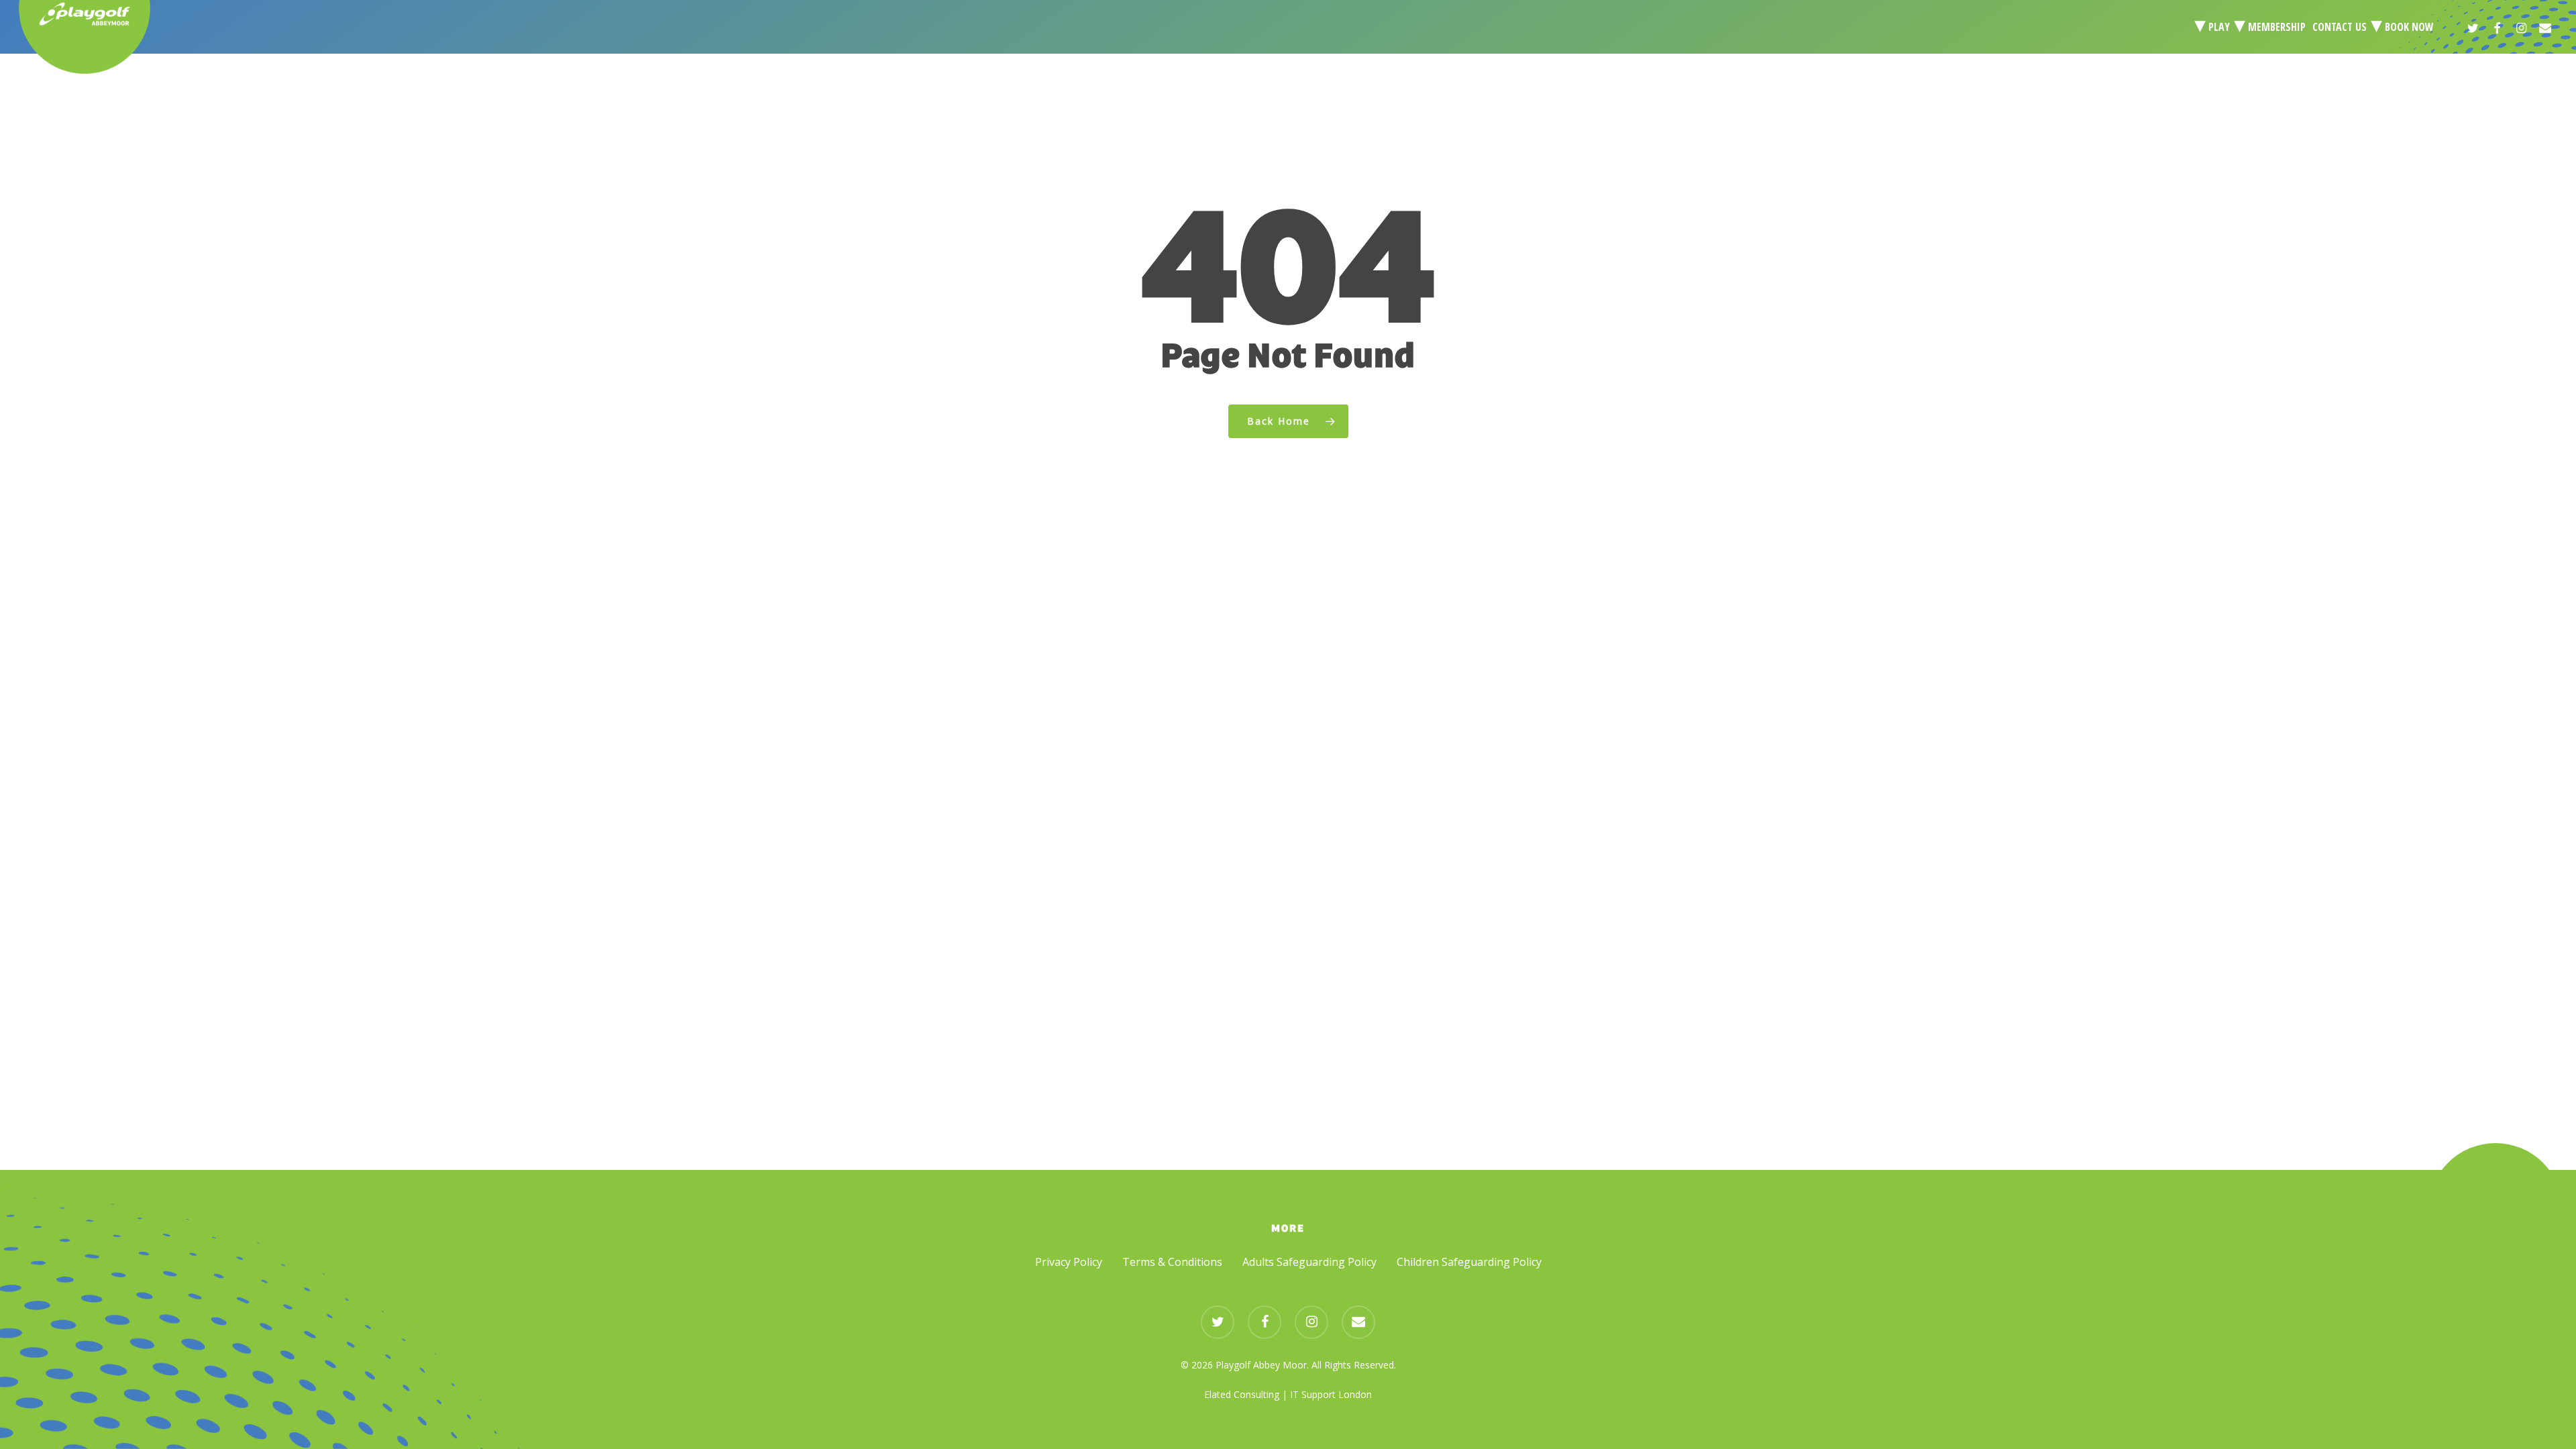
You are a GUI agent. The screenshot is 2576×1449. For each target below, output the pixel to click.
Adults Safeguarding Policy (1309, 1262)
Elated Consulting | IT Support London (1288, 1394)
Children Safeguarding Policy (1469, 1262)
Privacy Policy (1069, 1262)
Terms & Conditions (1172, 1262)
